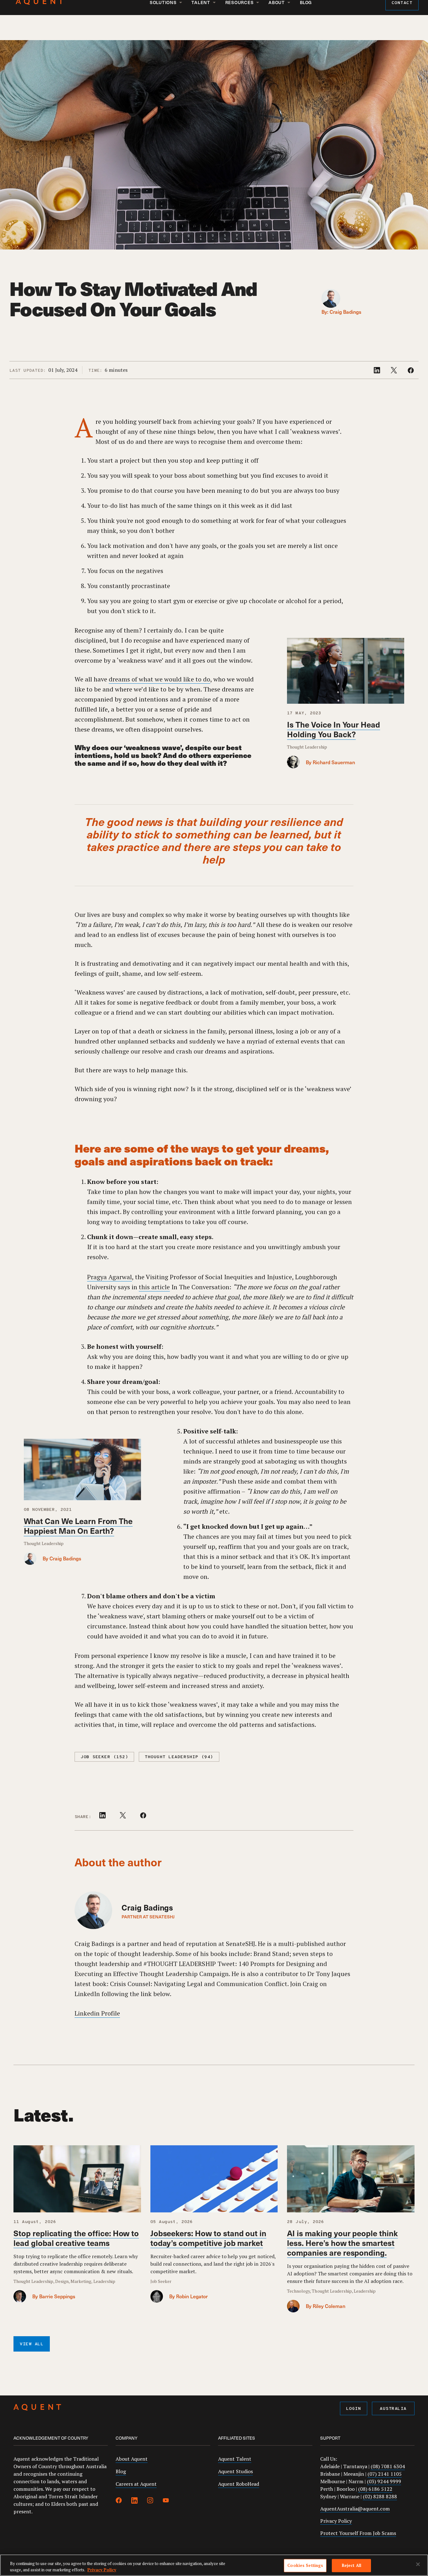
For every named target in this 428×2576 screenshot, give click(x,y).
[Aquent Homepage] (37, 2408)
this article (154, 1287)
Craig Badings (345, 312)
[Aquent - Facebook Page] (119, 2501)
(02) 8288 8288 (380, 2496)
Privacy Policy (336, 2521)
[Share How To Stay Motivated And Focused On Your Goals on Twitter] (394, 371)
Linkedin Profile (97, 2013)
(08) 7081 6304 (388, 2466)
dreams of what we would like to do (159, 679)
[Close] (418, 2564)
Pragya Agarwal (110, 1277)
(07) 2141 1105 (385, 2474)
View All (32, 2344)
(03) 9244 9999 (384, 2481)
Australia (393, 2409)
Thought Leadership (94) (179, 1757)
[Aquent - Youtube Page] (166, 2501)
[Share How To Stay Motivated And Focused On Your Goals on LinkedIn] (378, 371)
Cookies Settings (305, 2565)
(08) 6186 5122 (375, 2489)
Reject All (352, 2565)
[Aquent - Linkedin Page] (134, 2501)
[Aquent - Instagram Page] (150, 2501)
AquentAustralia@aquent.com (355, 2509)
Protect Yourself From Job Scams (358, 2533)
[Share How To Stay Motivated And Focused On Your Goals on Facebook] (411, 371)
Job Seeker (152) (104, 1757)
